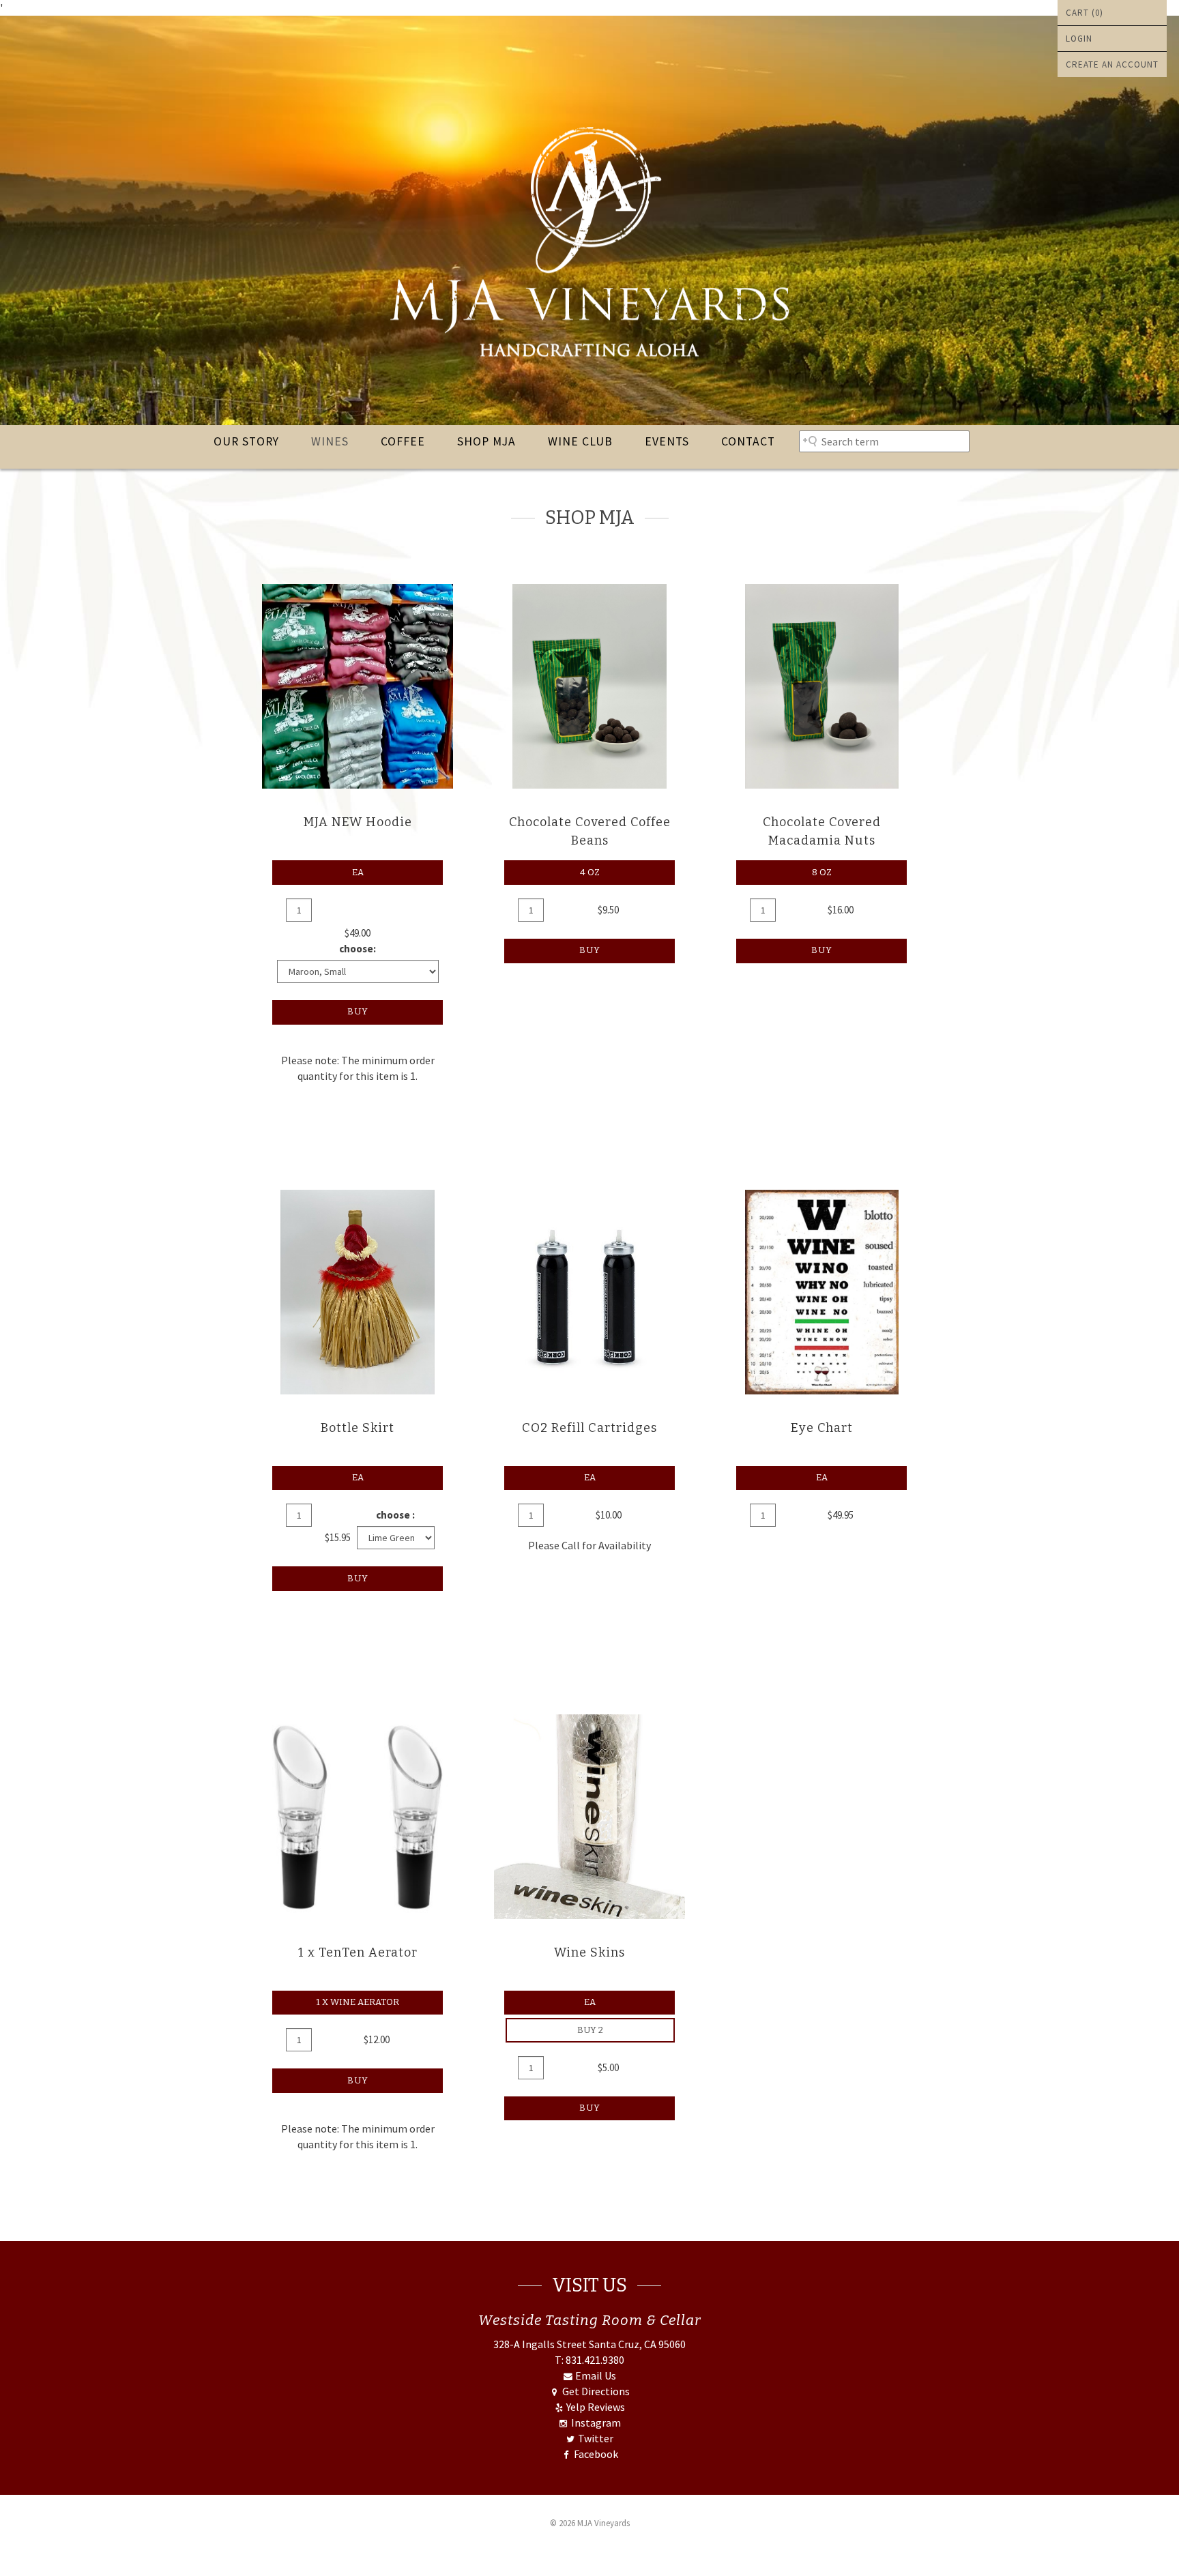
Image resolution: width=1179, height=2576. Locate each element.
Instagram (595, 2423)
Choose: (358, 949)
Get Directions (595, 2391)
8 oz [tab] (822, 872)
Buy (358, 1011)
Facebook (595, 2454)
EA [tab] (358, 872)
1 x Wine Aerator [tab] (358, 2002)
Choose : (395, 1515)
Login (1079, 39)
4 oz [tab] (590, 872)
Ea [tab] (590, 1477)
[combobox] (884, 441)
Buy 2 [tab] (590, 2030)
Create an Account (1112, 64)
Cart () (1085, 13)
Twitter (595, 2438)
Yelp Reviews (595, 2407)
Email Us (595, 2375)
